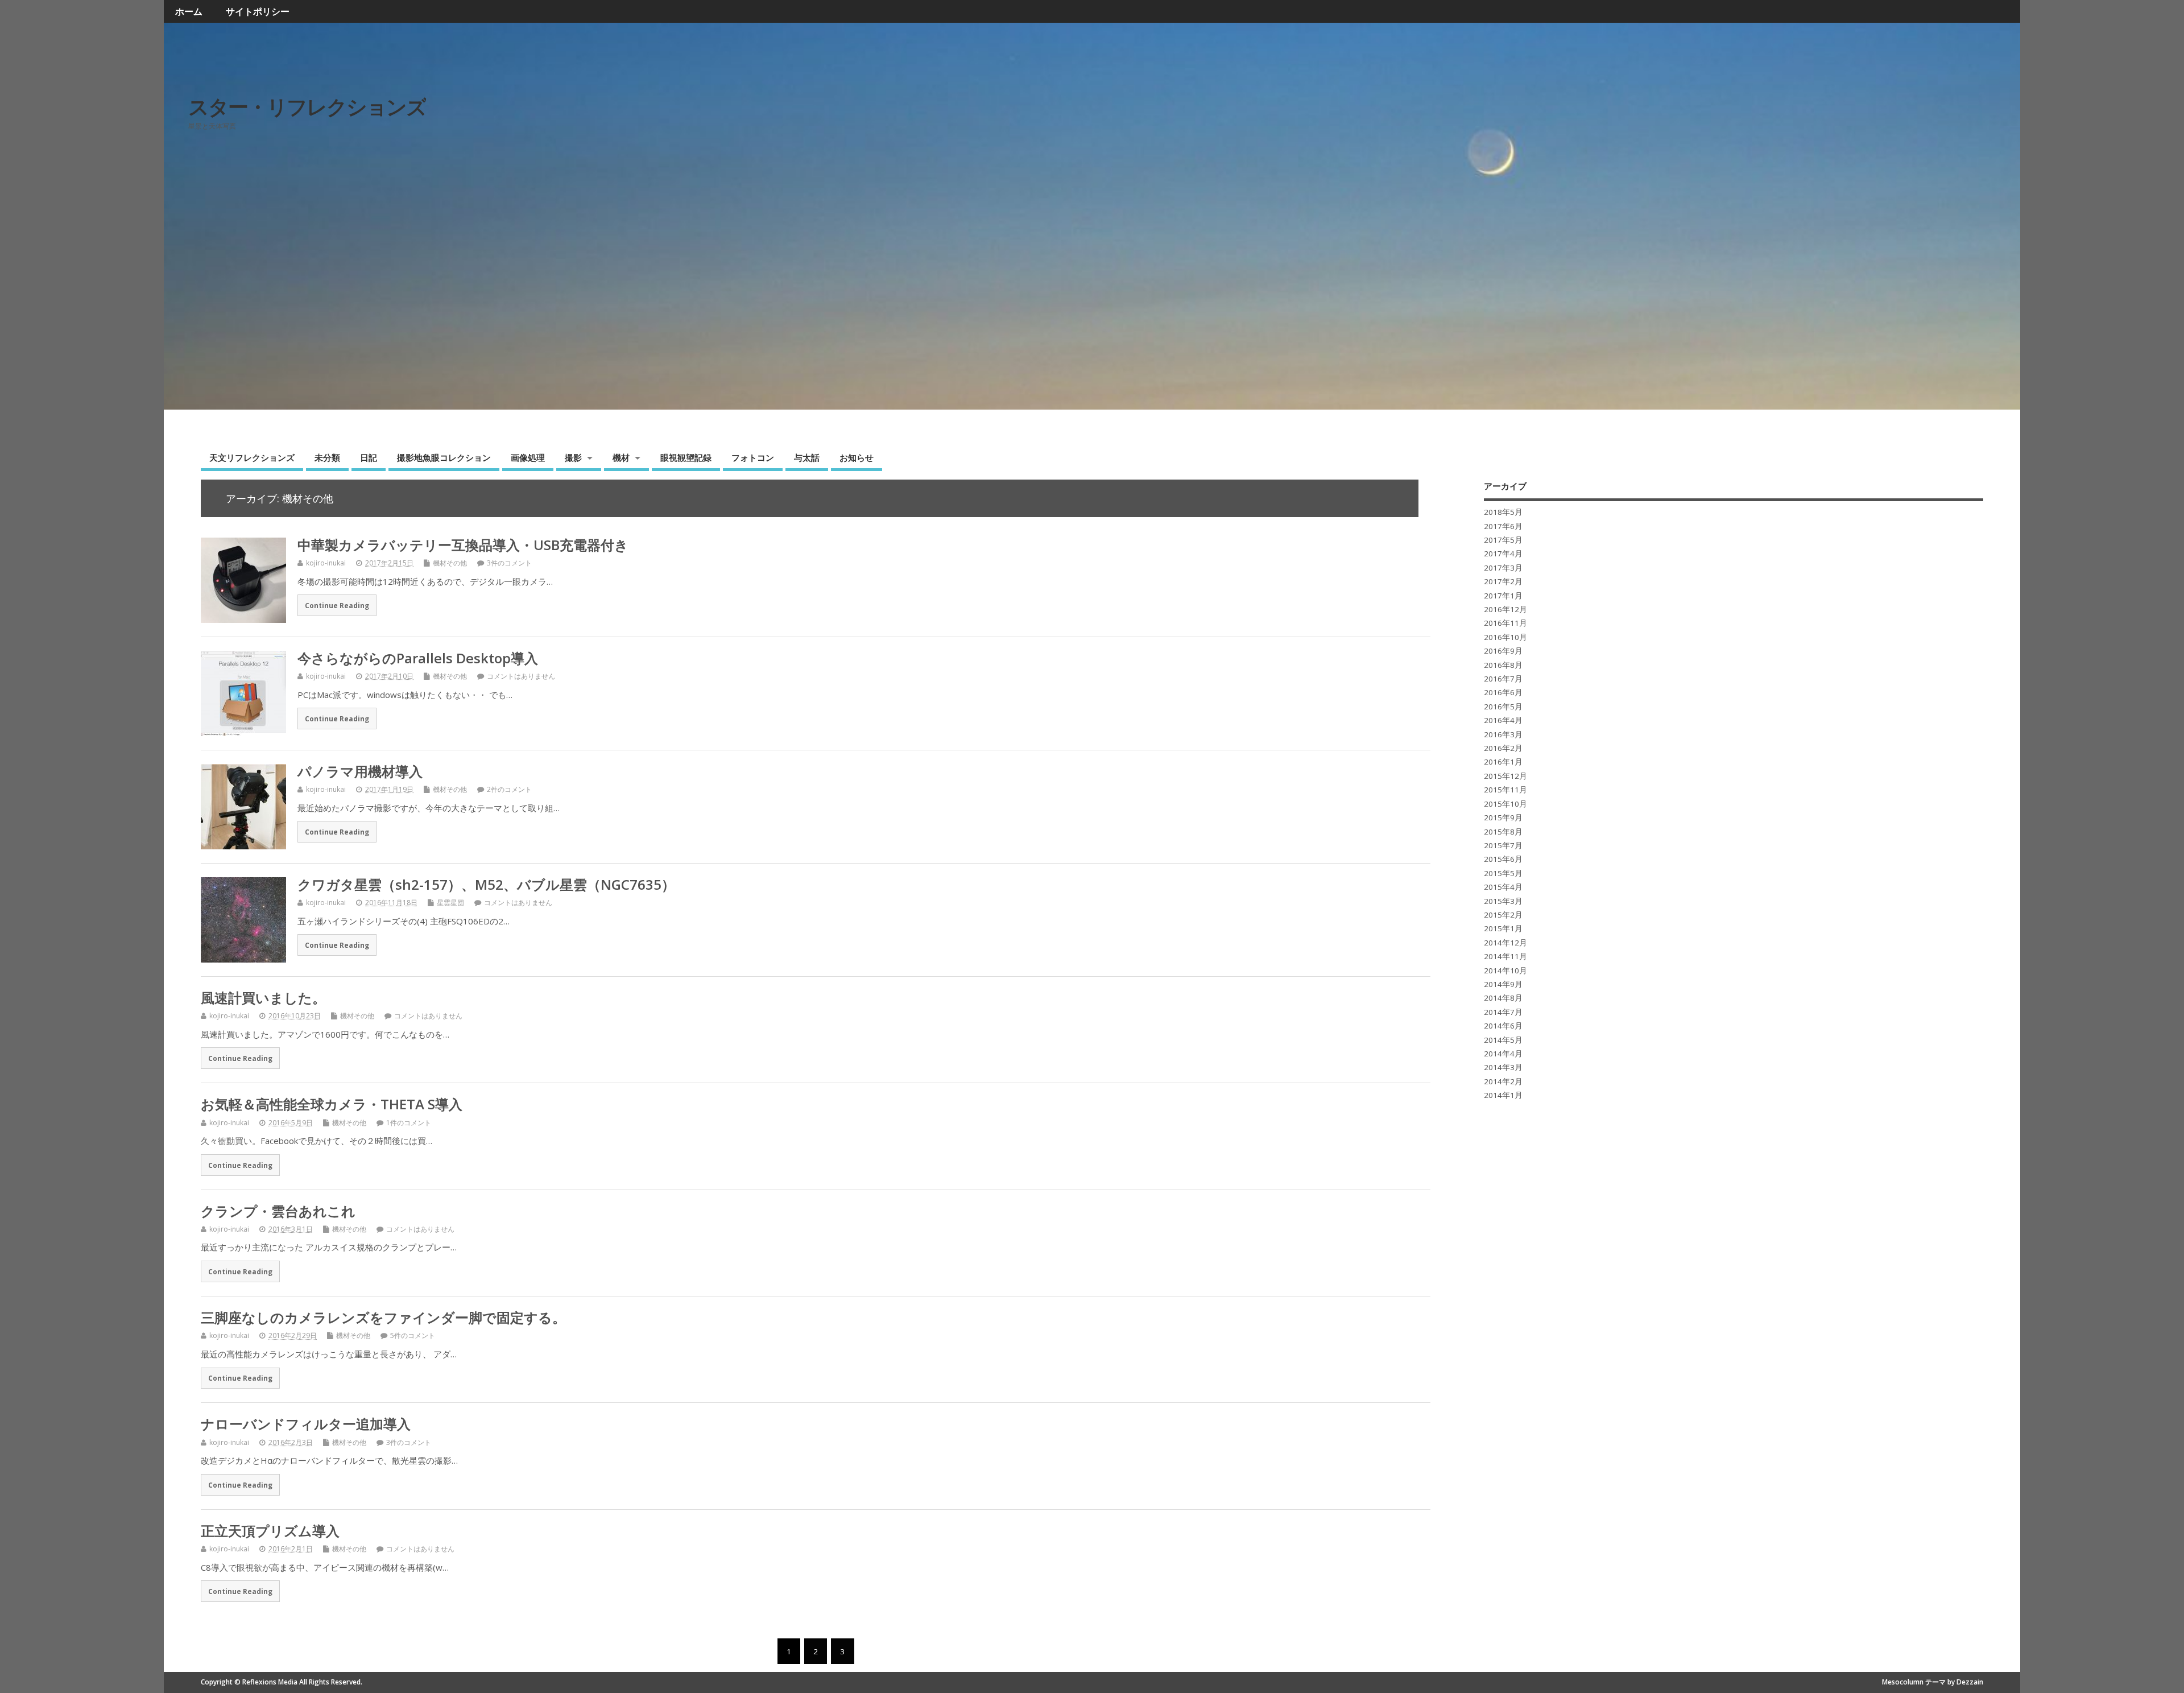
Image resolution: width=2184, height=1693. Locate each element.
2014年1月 (1503, 1095)
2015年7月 (1503, 845)
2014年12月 (1505, 943)
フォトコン (753, 457)
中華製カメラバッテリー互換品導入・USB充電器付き (463, 545)
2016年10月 (1505, 637)
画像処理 (528, 457)
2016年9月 (1503, 651)
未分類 (327, 457)
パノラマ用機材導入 (360, 771)
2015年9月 (1503, 817)
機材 (621, 457)
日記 (369, 457)
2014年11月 (1505, 956)
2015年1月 (1503, 928)
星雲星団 (450, 903)
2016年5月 (1503, 707)
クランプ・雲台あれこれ (278, 1211)
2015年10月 (1505, 804)
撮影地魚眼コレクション (444, 457)
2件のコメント (509, 789)
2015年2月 (1503, 915)
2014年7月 (1503, 1012)
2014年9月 (1503, 984)
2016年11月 (1505, 623)
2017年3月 (1503, 568)
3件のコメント (509, 563)
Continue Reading (337, 605)
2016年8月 (1503, 665)
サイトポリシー (258, 11)
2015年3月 (1503, 901)
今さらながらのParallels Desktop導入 (418, 658)
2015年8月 (1503, 832)
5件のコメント (413, 1335)
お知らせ (857, 457)
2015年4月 (1503, 887)
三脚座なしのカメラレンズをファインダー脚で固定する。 (383, 1317)
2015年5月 (1503, 873)
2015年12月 (1505, 776)
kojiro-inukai (326, 563)
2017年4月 (1503, 554)
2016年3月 (1503, 734)
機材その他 (450, 563)
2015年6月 (1503, 859)
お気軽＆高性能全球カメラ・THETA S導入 (332, 1104)
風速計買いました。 (263, 998)
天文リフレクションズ (252, 457)
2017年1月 (1503, 596)
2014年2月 (1503, 1081)
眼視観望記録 (686, 457)
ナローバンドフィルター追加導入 (306, 1424)
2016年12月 (1505, 609)
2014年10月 (1505, 971)
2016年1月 (1503, 762)
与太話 (807, 457)
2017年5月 (1503, 540)
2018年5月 (1503, 512)
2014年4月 (1503, 1054)
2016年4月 (1503, 720)
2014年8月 (1503, 998)
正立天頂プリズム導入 (270, 1531)
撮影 (573, 457)
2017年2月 (1503, 581)
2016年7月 (1503, 679)
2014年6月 (1503, 1026)
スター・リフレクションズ (307, 107)
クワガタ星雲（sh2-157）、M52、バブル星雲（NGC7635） (486, 884)
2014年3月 (1503, 1067)
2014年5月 (1503, 1040)
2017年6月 (1503, 526)
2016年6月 (1503, 692)
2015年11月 (1505, 790)
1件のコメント (409, 1123)
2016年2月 (1503, 748)
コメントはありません (521, 676)
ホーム (189, 11)
